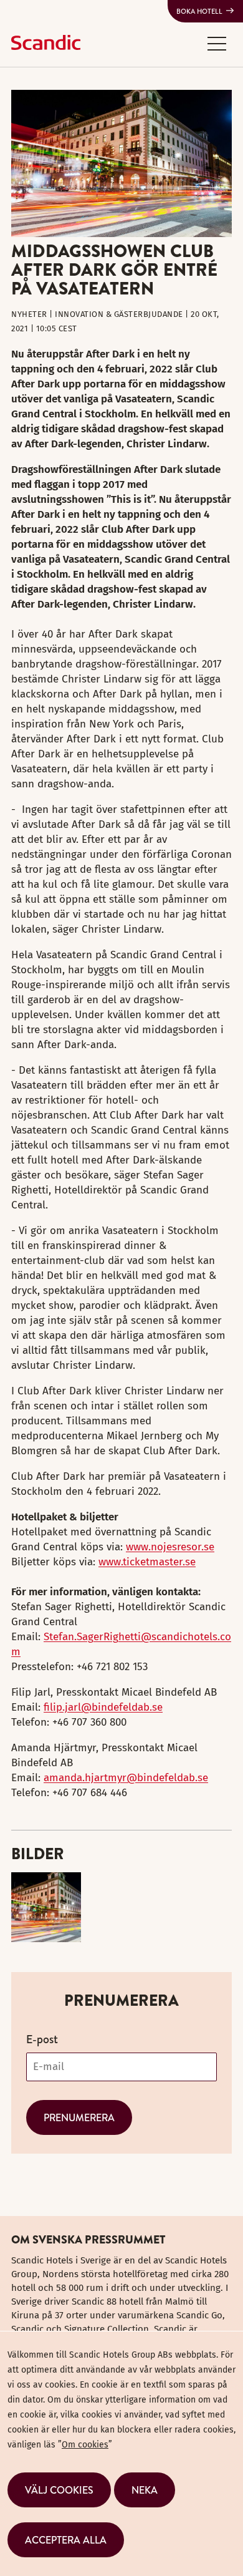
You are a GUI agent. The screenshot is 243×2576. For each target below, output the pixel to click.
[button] (217, 43)
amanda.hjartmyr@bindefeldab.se (126, 1778)
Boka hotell (199, 11)
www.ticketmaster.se (147, 1562)
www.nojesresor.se (170, 1547)
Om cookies (85, 2445)
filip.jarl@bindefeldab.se (103, 1707)
